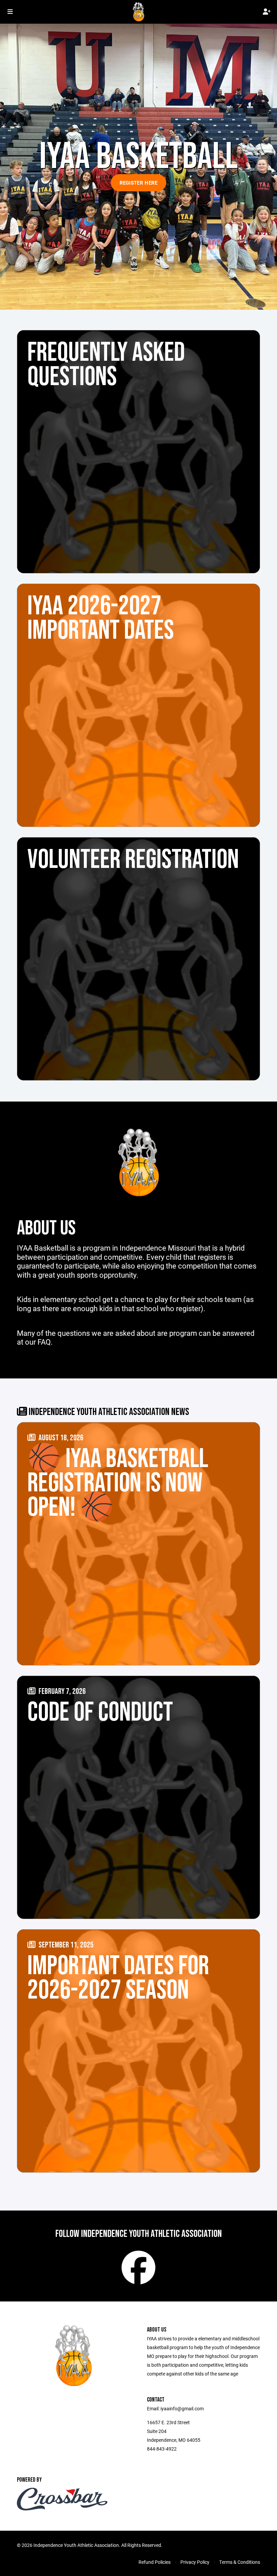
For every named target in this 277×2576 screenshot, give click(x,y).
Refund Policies (155, 2562)
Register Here (139, 183)
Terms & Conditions (240, 2562)
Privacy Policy (195, 2562)
